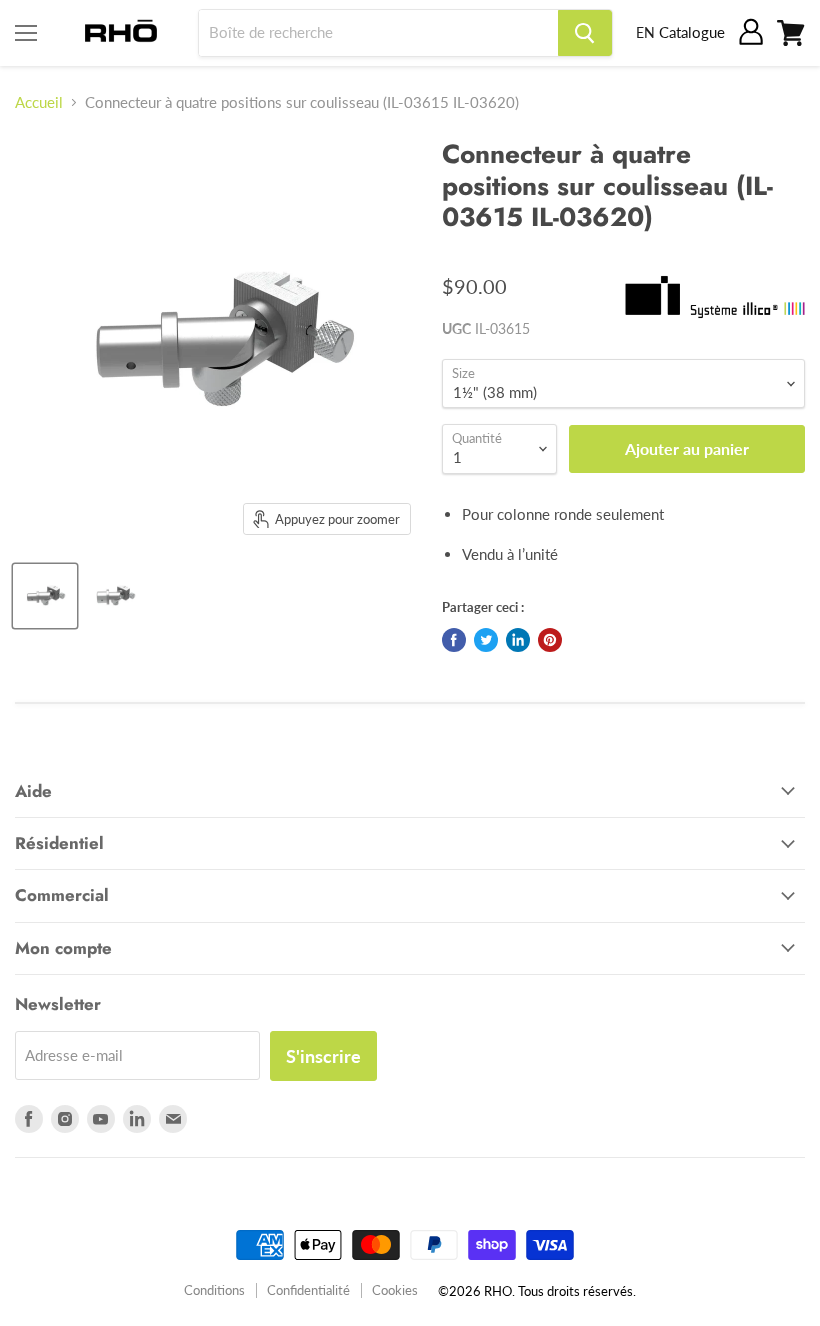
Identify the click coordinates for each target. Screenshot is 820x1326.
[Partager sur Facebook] (454, 640)
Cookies (395, 1290)
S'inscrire (323, 1056)
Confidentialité (308, 1290)
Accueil (39, 102)
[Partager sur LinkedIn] (518, 640)
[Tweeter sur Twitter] (486, 640)
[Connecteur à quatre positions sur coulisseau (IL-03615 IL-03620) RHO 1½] (45, 596)
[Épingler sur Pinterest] (550, 640)
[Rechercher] (585, 33)
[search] (378, 33)
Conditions (214, 1290)
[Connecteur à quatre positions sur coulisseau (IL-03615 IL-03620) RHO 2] (115, 596)
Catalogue (692, 32)
